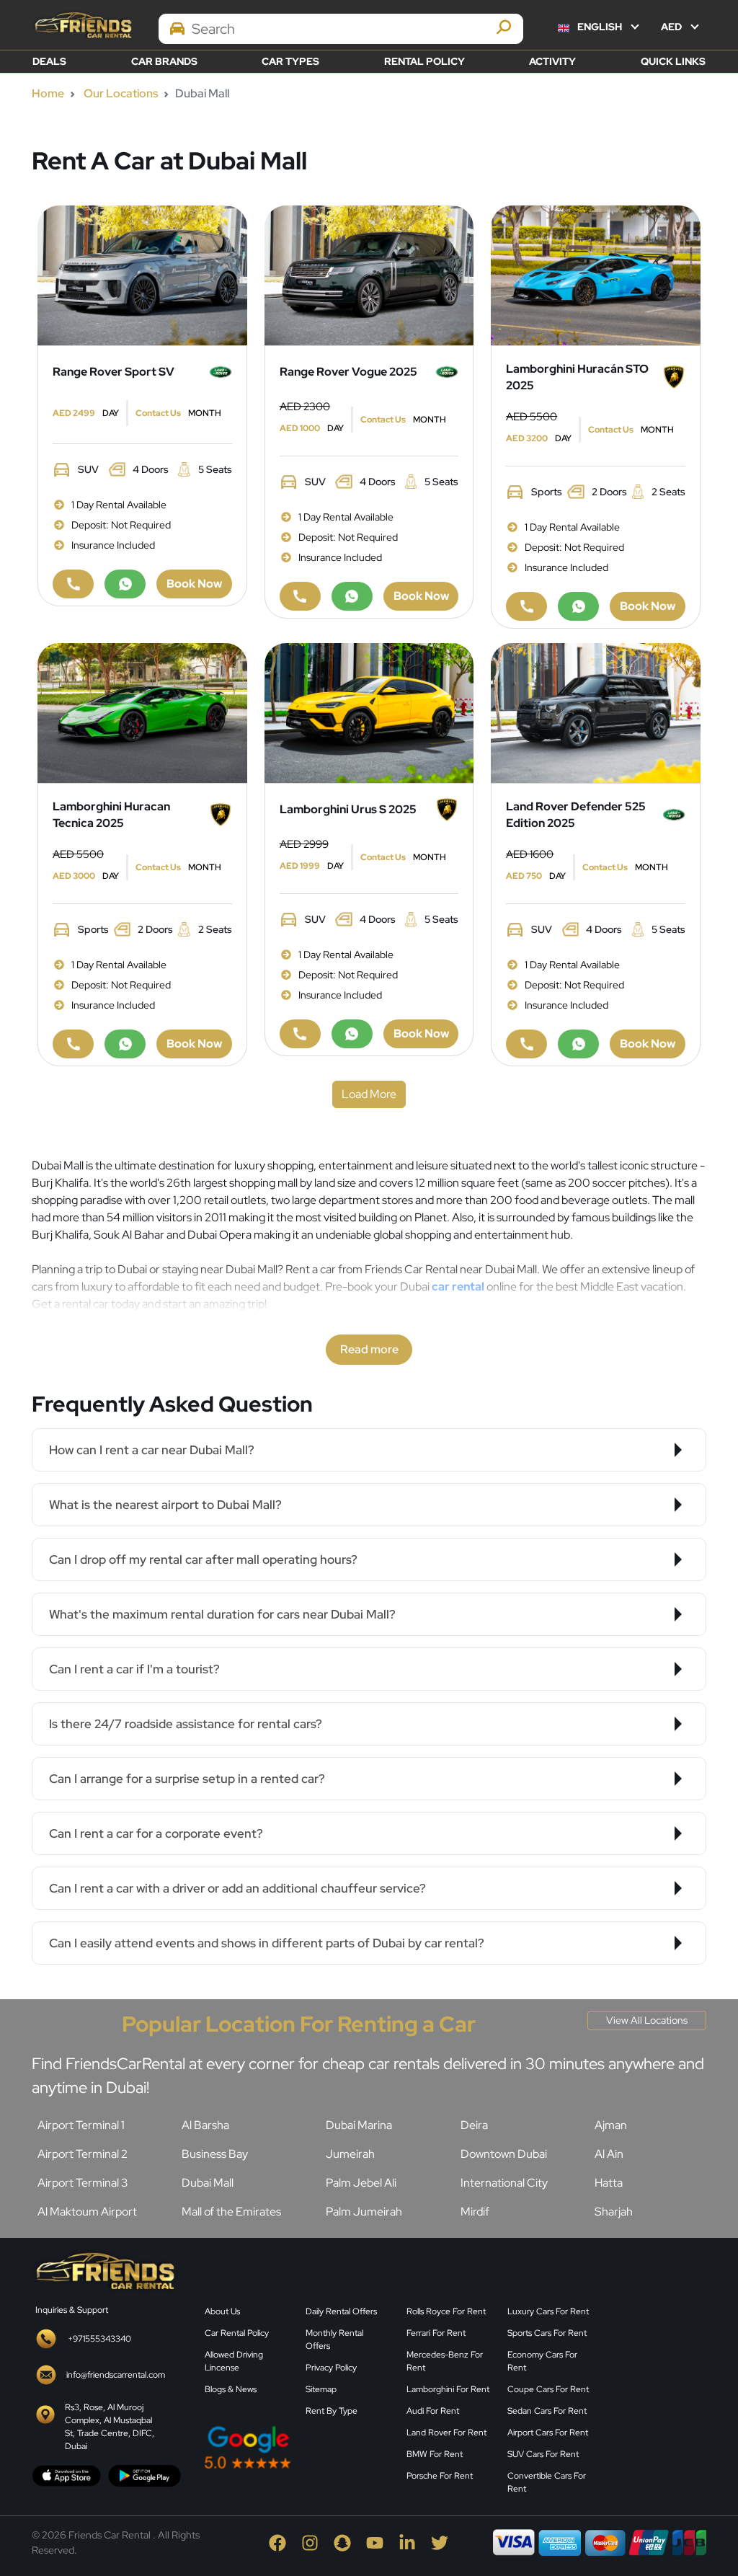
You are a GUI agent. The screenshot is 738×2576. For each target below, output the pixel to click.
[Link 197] (526, 1044)
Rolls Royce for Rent (446, 2311)
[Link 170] (596, 274)
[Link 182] (125, 1044)
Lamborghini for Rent (448, 2389)
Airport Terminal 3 (83, 2183)
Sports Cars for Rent (547, 2333)
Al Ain (609, 2154)
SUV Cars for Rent (543, 2454)
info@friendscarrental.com (116, 2375)
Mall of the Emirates (231, 2212)
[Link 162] (369, 274)
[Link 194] (596, 712)
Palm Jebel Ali (361, 2183)
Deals (49, 61)
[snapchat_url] (343, 2542)
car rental (458, 1287)
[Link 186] (369, 712)
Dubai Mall (208, 2183)
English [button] (600, 27)
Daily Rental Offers (341, 2311)
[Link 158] (125, 584)
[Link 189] (300, 1034)
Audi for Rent (433, 2411)
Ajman (611, 2125)
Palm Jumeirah (364, 2212)
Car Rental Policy (237, 2333)
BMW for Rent (435, 2454)
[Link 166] (352, 596)
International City (504, 2183)
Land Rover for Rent (446, 2433)
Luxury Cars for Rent (548, 2311)
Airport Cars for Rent (548, 2433)
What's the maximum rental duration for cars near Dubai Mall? (222, 1614)
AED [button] (672, 27)
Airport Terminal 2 (83, 2154)
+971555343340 (99, 2339)
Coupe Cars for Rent (548, 2389)
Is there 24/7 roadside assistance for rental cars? (186, 1724)
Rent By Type (332, 2411)
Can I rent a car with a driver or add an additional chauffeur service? (237, 1888)
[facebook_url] (279, 2542)
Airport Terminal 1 (81, 2125)
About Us (222, 2311)
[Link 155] (142, 274)
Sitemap (321, 2389)
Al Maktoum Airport (87, 2212)
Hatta (609, 2183)
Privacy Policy (331, 2368)
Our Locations (121, 93)
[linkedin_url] (408, 2542)
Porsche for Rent (440, 2476)
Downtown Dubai (504, 2154)
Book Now (194, 584)
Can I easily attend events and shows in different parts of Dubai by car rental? (267, 1943)
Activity (552, 61)
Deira (474, 2125)
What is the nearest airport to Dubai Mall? (165, 1505)
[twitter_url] (440, 2542)
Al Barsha (205, 2125)
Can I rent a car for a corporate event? (156, 1833)
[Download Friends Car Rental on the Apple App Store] (67, 2475)
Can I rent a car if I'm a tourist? (134, 1669)
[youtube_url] (376, 2542)
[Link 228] (104, 2269)
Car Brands (164, 61)
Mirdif (475, 2212)
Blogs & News (231, 2389)
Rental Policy (424, 61)
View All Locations (647, 2020)
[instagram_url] (311, 2542)
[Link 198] (578, 1044)
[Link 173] (526, 606)
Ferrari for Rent (436, 2333)
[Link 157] (73, 584)
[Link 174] (578, 606)
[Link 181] (73, 1044)
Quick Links (673, 61)
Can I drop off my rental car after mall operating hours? (203, 1559)
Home (48, 93)
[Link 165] (300, 596)
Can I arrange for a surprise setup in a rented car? (187, 1779)
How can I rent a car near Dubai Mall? (152, 1450)
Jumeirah (350, 2154)
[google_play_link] (145, 2475)
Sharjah (614, 2212)
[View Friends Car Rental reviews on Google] (297, 2447)
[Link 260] (657, 2362)
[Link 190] (352, 1034)
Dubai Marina (359, 2125)
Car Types (290, 61)
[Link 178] (142, 712)
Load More (369, 1094)
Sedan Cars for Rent (547, 2411)
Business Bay (215, 2154)
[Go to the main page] (82, 25)
